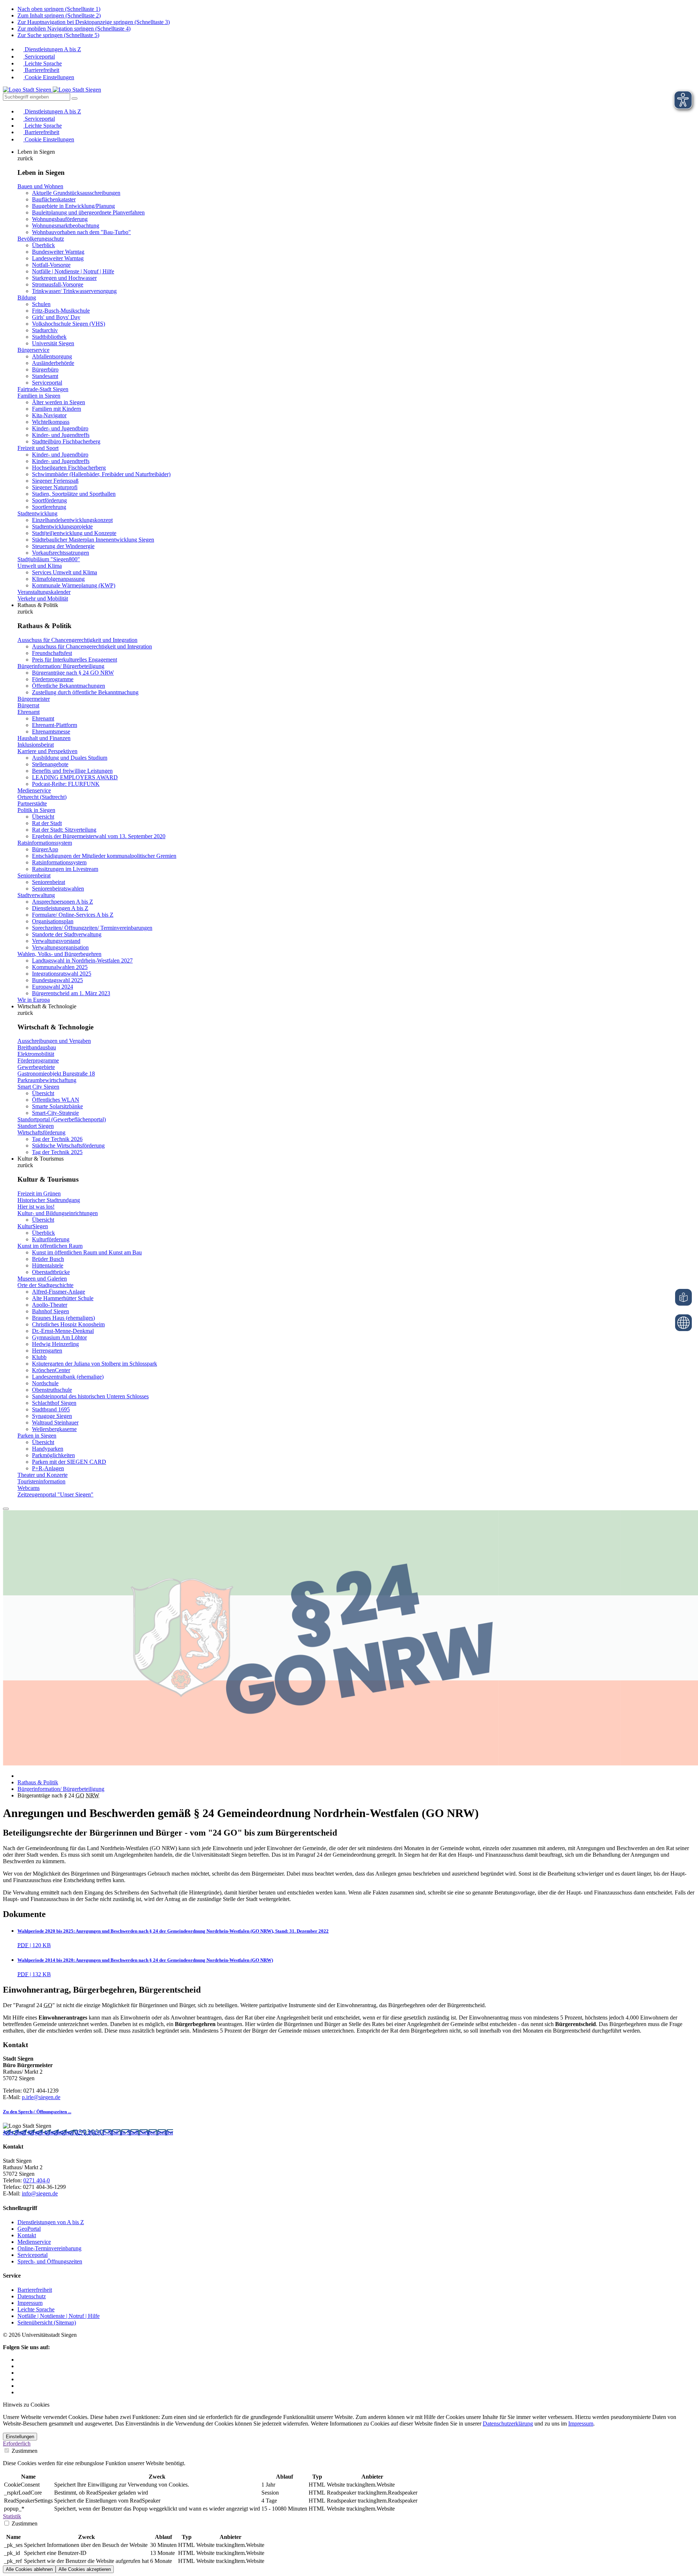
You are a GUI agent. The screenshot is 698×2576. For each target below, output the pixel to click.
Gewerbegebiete (36, 1067)
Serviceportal (39, 57)
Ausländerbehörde (53, 363)
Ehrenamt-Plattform (55, 725)
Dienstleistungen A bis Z (52, 49)
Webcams (29, 1488)
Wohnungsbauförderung (60, 219)
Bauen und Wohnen (40, 186)
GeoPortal (29, 2229)
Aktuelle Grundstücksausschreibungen (76, 193)
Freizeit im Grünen (39, 1193)
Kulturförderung (51, 1239)
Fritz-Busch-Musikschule (61, 311)
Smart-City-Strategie (55, 1113)
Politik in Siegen (36, 810)
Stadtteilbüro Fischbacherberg (66, 441)
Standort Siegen (36, 1126)
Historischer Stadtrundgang (49, 1200)
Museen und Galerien (42, 1279)
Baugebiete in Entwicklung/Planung (73, 206)
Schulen (41, 304)
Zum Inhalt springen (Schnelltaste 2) (59, 15)
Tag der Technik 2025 (57, 1152)
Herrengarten (47, 1351)
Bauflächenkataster (54, 199)
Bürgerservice (33, 350)
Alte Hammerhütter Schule (63, 1298)
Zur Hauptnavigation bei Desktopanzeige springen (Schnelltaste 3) (94, 22)
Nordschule (45, 1383)
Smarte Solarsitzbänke (57, 1106)
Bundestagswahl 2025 (57, 980)
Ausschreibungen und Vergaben (54, 1041)
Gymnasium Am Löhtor (59, 1337)
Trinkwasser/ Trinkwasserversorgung (74, 291)
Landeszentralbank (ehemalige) (68, 1377)
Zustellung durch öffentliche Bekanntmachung (85, 692)
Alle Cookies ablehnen (29, 2569)
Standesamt (45, 376)
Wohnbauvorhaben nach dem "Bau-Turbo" (81, 232)
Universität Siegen (53, 343)
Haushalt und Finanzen (44, 738)
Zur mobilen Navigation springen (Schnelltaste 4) (74, 29)
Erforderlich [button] (17, 2444)
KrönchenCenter (51, 1370)
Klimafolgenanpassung (58, 579)
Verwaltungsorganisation (60, 947)
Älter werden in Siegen (59, 402)
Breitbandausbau (37, 1047)
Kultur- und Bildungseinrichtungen (58, 1213)
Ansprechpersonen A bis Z (63, 902)
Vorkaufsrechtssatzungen (61, 553)
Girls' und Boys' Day (56, 317)
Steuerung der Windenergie (63, 546)
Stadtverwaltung (36, 895)
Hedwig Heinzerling (55, 1344)
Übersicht (43, 817)
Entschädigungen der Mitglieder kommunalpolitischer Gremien (104, 856)
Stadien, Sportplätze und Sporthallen (74, 494)
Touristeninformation (41, 1481)
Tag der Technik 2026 (57, 1139)
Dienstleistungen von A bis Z (51, 2222)
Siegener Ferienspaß (55, 481)
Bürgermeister (34, 699)
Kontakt (27, 2235)
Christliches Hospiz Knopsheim (68, 1324)
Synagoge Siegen (52, 1416)
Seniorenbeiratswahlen (58, 889)
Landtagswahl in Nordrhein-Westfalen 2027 (82, 961)
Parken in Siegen (37, 1436)
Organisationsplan (53, 921)
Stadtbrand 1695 (51, 1409)
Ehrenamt (29, 712)
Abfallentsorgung (52, 356)
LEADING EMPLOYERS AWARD (75, 777)
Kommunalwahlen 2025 (60, 967)
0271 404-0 (89, 2132)
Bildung (27, 298)
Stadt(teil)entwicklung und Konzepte (74, 533)
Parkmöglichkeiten (53, 1455)
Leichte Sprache (43, 63)
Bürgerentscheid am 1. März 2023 (71, 993)
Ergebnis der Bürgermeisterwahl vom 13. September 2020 (99, 836)
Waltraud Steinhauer (55, 1422)
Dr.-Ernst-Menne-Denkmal (63, 1331)
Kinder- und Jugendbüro (60, 428)
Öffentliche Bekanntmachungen (69, 686)
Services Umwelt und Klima (65, 572)
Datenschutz (32, 2296)
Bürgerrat (28, 705)
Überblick (43, 245)
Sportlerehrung (49, 507)
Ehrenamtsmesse (51, 732)
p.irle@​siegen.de (41, 2097)
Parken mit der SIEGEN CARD (69, 1462)
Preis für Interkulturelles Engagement (75, 660)
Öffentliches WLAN (56, 1100)
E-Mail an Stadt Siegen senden (138, 2132)
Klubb (39, 1357)
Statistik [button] (12, 2516)
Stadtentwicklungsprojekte (62, 527)
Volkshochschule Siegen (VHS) (69, 324)
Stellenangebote (50, 764)
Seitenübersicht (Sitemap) (47, 2322)
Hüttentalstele (48, 1265)
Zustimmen (24, 2451)
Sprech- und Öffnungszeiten (50, 2261)
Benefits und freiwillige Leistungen (72, 771)
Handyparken (48, 1449)
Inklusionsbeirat (36, 745)
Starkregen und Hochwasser (64, 278)
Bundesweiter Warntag (58, 252)
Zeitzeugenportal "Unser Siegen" (55, 1494)
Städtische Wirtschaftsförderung (68, 1146)
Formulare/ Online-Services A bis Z (73, 915)
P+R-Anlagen (48, 1468)
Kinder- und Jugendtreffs (61, 435)
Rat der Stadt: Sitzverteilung (64, 830)
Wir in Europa (34, 1000)
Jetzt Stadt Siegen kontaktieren (39, 2132)
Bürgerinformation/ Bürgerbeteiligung (61, 666)
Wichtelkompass (51, 422)
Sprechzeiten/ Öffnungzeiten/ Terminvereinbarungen (92, 928)
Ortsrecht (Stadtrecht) (42, 797)
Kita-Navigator (49, 415)
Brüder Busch (48, 1259)
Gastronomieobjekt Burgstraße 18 (56, 1074)
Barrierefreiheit (41, 70)
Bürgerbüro (45, 369)
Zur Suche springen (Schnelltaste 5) (58, 35)
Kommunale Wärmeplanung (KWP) (74, 585)
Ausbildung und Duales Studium (70, 758)
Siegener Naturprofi (55, 487)
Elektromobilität (36, 1054)
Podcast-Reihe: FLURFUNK (66, 784)
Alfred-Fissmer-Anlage (59, 1292)
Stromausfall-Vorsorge (58, 284)
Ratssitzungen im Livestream (65, 869)
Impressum (30, 2303)
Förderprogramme (53, 679)
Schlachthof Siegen (54, 1403)
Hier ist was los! (36, 1207)
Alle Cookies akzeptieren (85, 2569)
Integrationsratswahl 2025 (62, 974)
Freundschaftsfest (52, 653)
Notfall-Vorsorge (51, 265)
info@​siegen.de (40, 2193)
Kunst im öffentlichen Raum (50, 1246)
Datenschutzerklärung (508, 2424)
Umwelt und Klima (40, 566)
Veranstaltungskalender (44, 592)
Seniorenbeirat (34, 875)
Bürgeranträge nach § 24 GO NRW (73, 673)
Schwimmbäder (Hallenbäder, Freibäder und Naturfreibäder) (101, 474)
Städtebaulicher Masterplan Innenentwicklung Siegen (93, 540)
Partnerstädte (32, 803)
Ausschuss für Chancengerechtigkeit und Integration (77, 640)
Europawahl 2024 (53, 987)
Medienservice (34, 790)
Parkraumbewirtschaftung (47, 1080)
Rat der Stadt (47, 823)
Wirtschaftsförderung (41, 1132)
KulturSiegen (33, 1226)
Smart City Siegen (38, 1087)
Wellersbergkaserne (54, 1429)
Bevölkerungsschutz (41, 239)
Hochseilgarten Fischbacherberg (69, 468)
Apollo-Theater (50, 1305)
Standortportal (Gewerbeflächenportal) (62, 1119)
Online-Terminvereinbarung (49, 2248)
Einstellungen (20, 2437)
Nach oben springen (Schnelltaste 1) (59, 9)
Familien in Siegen (39, 396)
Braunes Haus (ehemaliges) (63, 1318)
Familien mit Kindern (57, 409)
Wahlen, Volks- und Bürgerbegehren (59, 954)
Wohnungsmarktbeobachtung (66, 226)
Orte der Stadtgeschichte (45, 1285)
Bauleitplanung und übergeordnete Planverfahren (88, 212)
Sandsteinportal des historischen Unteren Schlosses (90, 1396)
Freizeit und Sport (38, 448)
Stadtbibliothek (49, 337)
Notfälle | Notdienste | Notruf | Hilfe (73, 271)
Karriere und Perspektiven (47, 751)
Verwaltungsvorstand (56, 941)
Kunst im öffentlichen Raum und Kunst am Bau (87, 1252)
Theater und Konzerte (43, 1475)
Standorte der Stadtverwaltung (67, 934)
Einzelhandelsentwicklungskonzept (72, 520)
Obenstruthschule (52, 1390)
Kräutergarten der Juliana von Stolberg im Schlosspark (95, 1364)
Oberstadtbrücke (51, 1272)
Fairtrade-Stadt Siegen (43, 389)
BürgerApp (45, 849)
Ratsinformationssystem (45, 843)
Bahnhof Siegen (51, 1311)
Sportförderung (49, 500)
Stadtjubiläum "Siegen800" (49, 559)
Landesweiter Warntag (58, 258)
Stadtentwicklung (37, 513)
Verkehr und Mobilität (43, 598)
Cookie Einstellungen (49, 77)
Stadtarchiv (45, 330)
